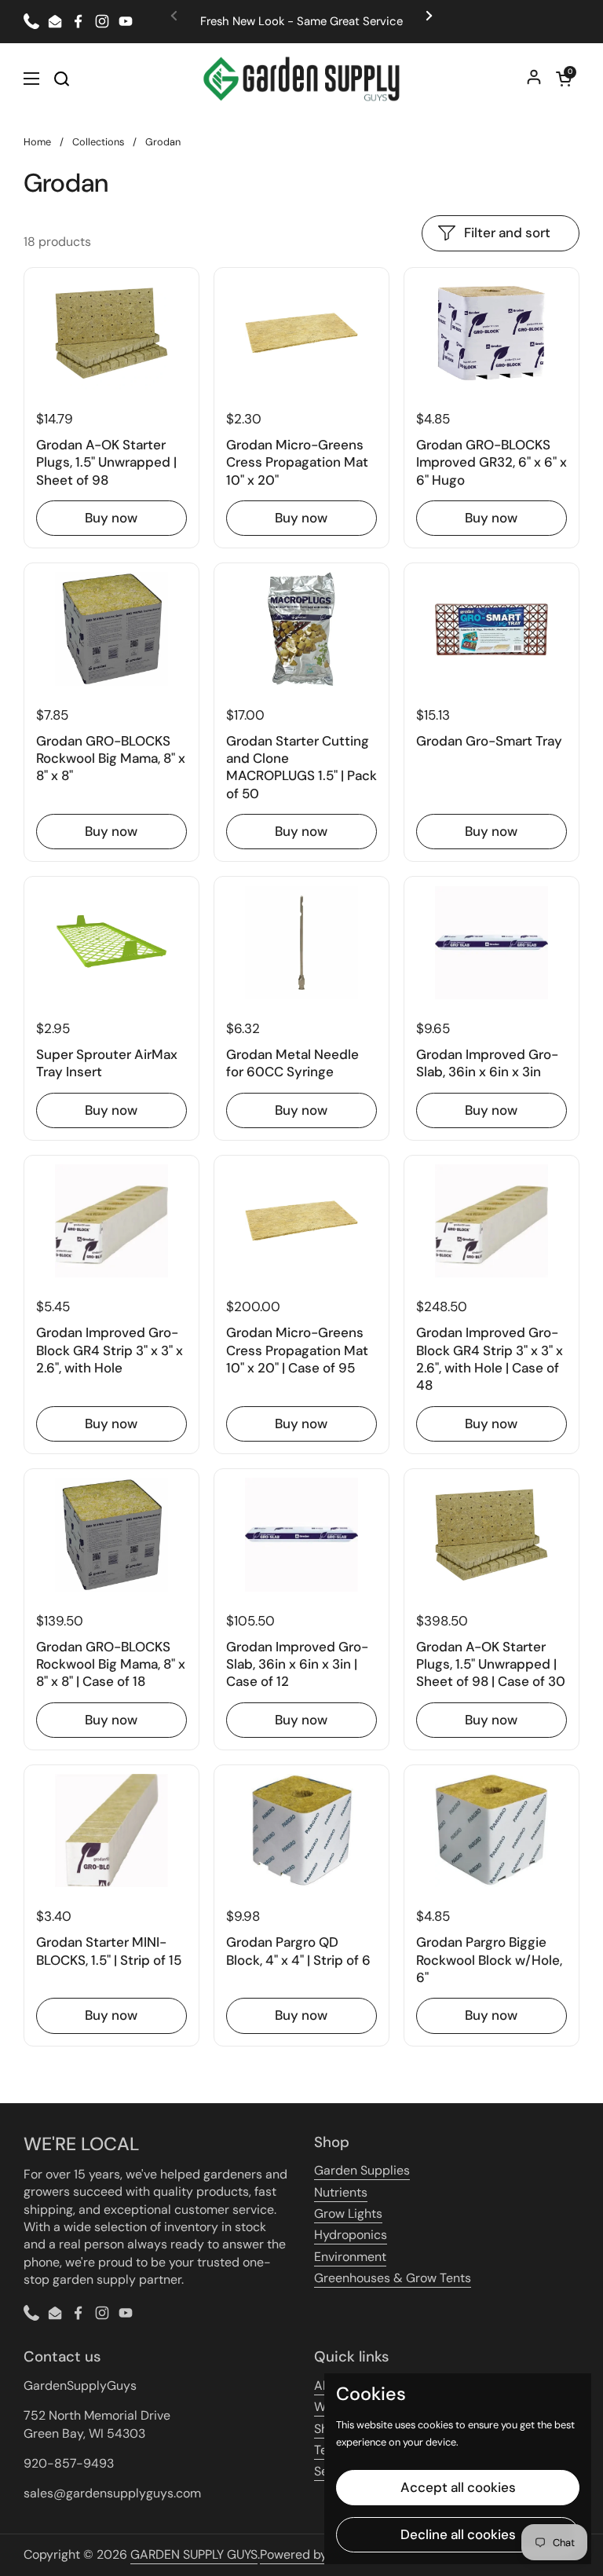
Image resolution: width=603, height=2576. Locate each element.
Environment (350, 2257)
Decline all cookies (458, 2534)
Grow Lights (348, 2213)
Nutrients (341, 2192)
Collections (98, 142)
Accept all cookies (458, 2487)
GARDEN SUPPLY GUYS (194, 2554)
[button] (564, 79)
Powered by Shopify (317, 2554)
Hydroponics (351, 2235)
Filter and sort (507, 233)
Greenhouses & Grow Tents (393, 2278)
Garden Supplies (362, 2170)
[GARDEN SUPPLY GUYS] (302, 79)
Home (37, 142)
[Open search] (61, 79)
